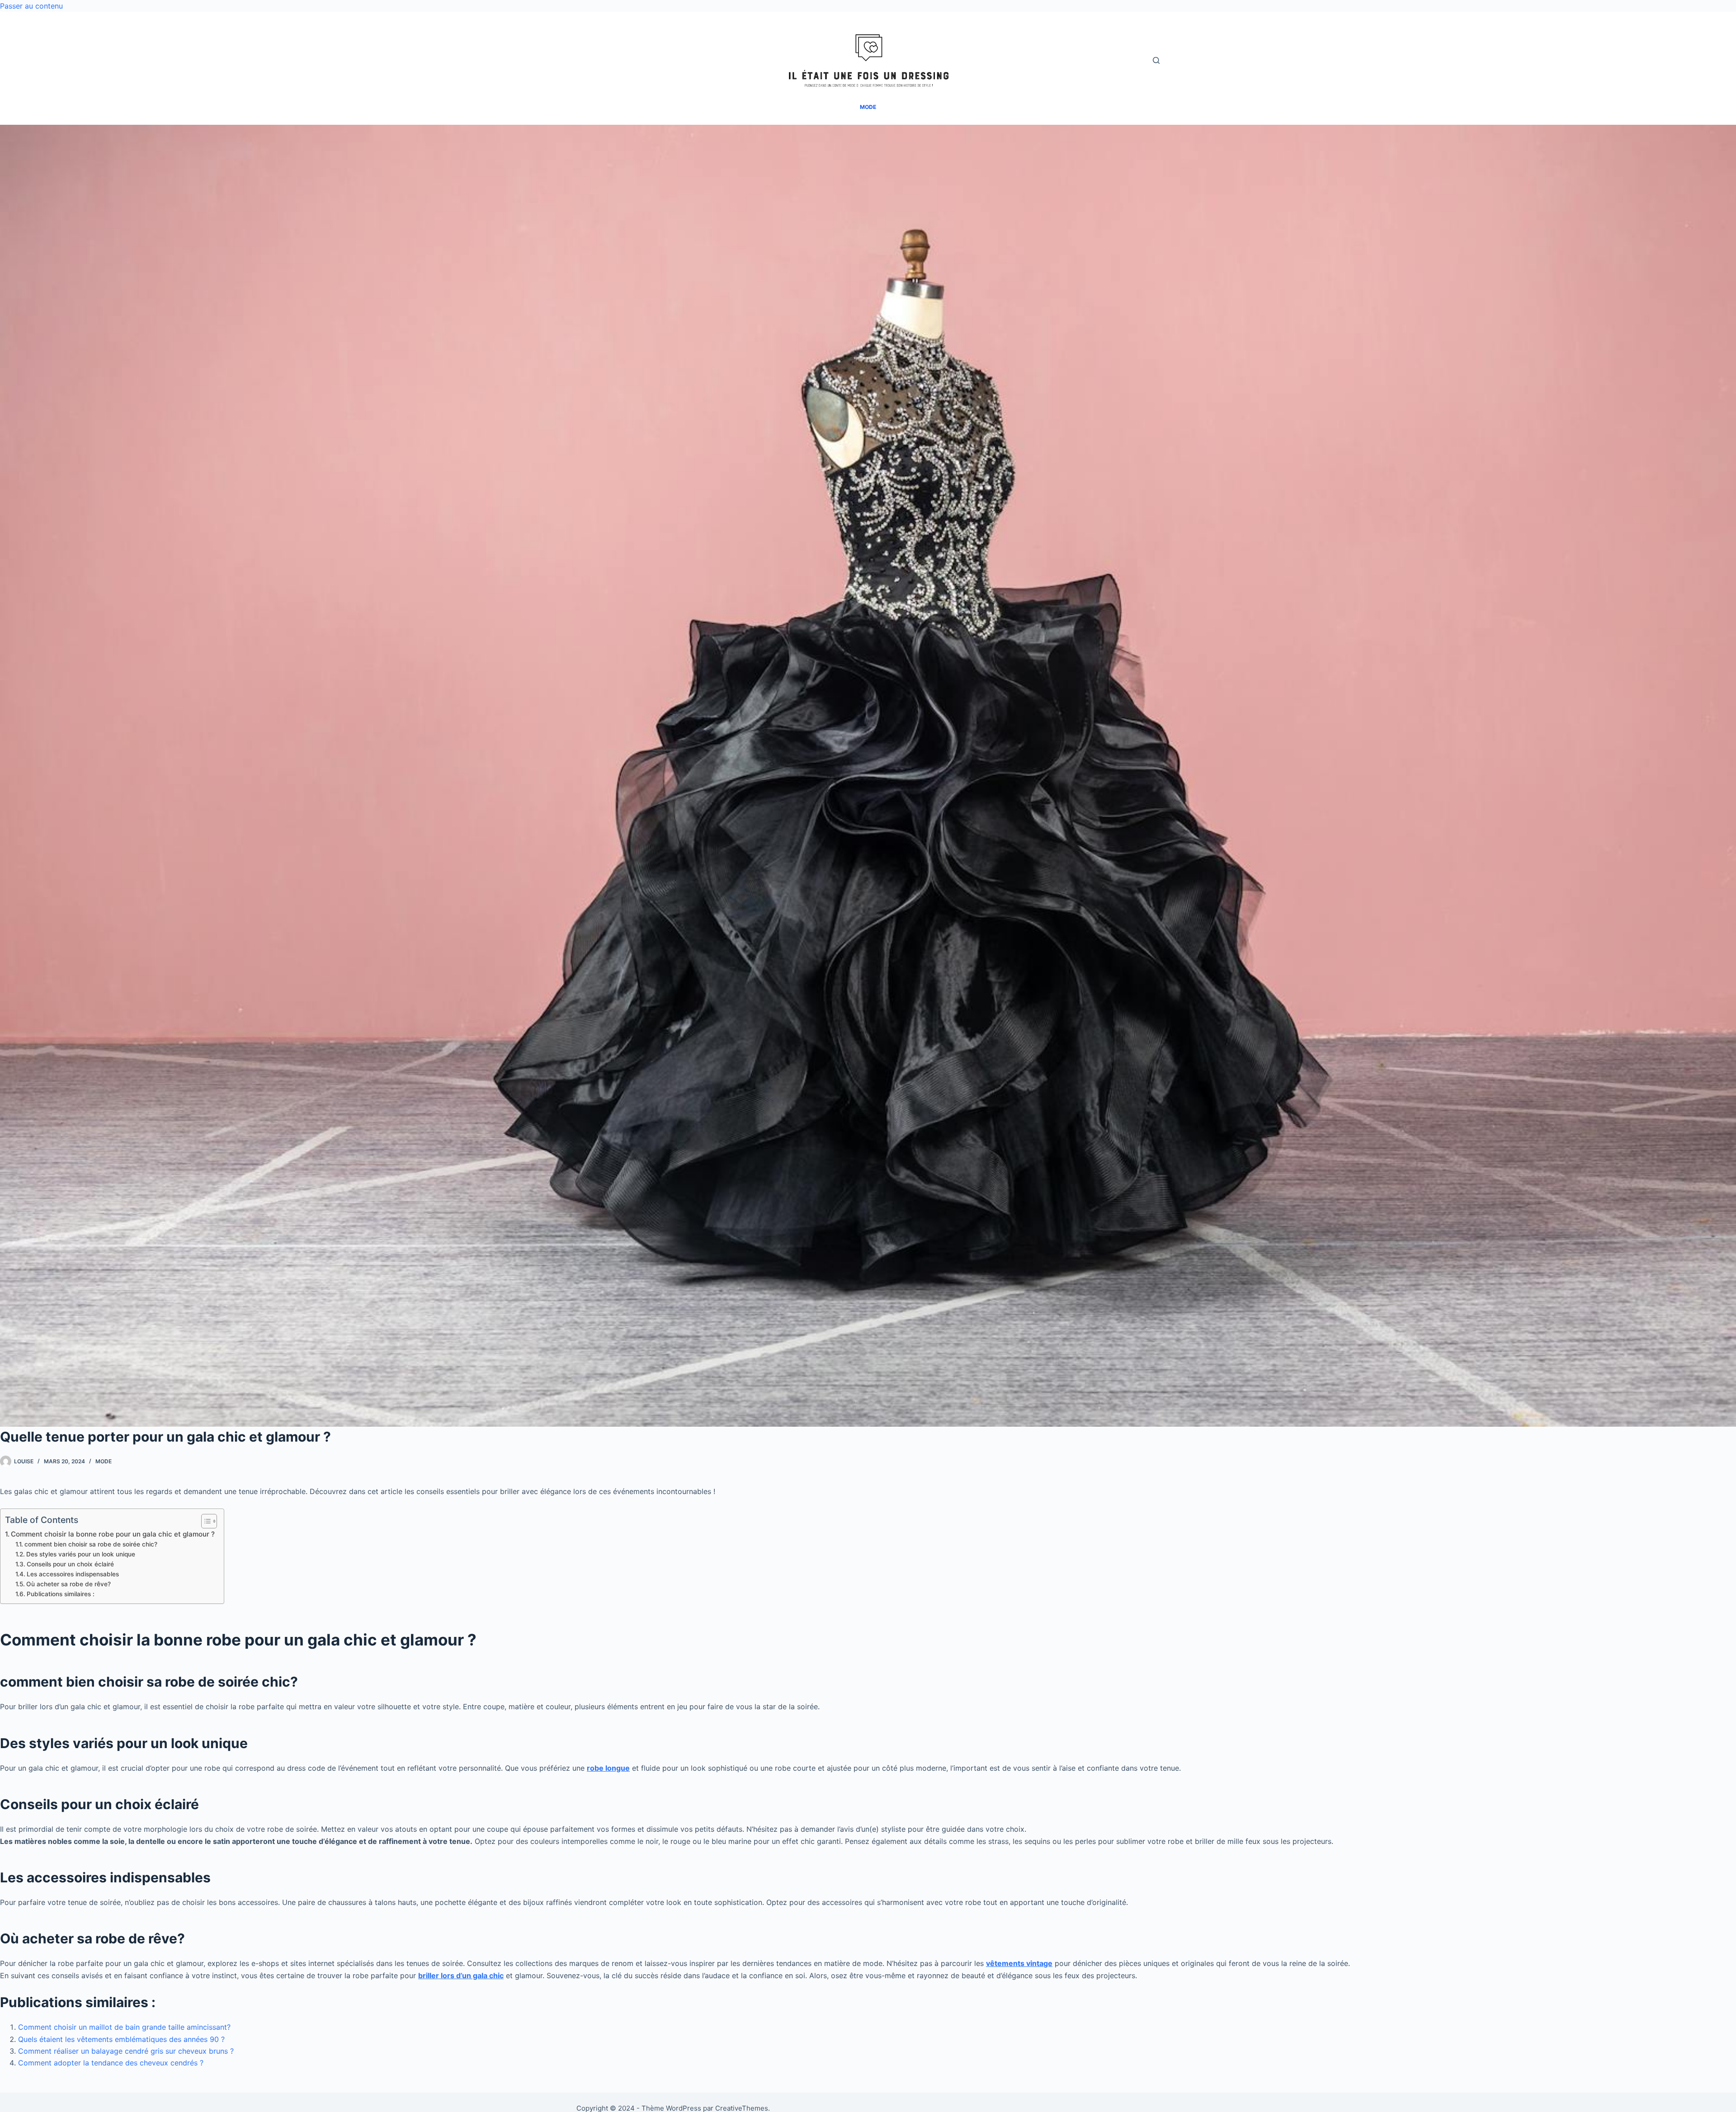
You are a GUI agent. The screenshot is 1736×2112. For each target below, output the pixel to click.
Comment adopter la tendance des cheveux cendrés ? (111, 2063)
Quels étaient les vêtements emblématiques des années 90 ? (121, 2039)
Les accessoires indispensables (73, 1574)
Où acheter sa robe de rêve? (68, 1584)
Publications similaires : (61, 1594)
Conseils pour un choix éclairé (70, 1564)
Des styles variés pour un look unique (81, 1554)
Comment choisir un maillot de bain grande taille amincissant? (124, 2027)
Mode (104, 1461)
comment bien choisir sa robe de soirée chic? (91, 1544)
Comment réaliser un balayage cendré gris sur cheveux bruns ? (126, 2051)
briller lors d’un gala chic (461, 1975)
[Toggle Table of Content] (205, 1521)
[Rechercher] (1156, 60)
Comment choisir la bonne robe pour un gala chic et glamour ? (113, 1534)
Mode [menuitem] (868, 107)
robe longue (608, 1768)
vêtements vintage (1019, 1963)
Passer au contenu (31, 6)
